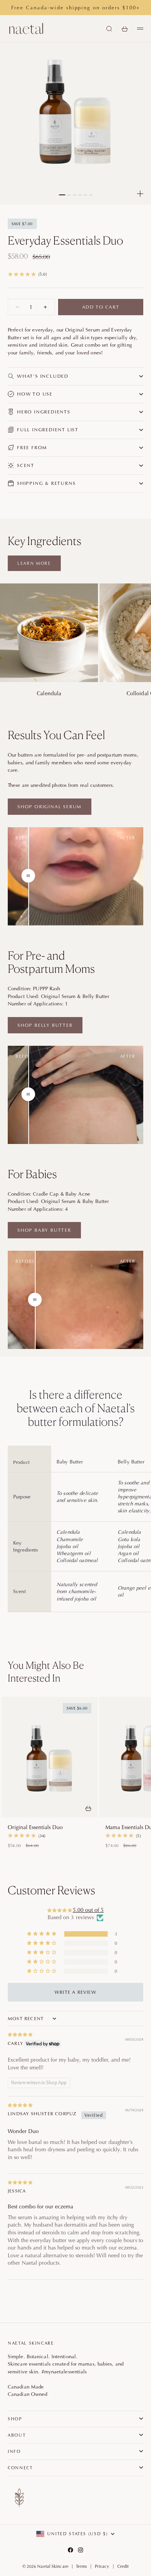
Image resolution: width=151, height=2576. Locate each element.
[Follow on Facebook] (70, 2550)
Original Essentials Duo (35, 1827)
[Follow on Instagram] (81, 2550)
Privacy (102, 2566)
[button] (42, 1934)
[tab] (57, 1672)
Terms (82, 2566)
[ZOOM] (140, 194)
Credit (123, 2566)
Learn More (34, 563)
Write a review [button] (75, 1992)
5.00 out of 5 (88, 1910)
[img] (75, 2034)
